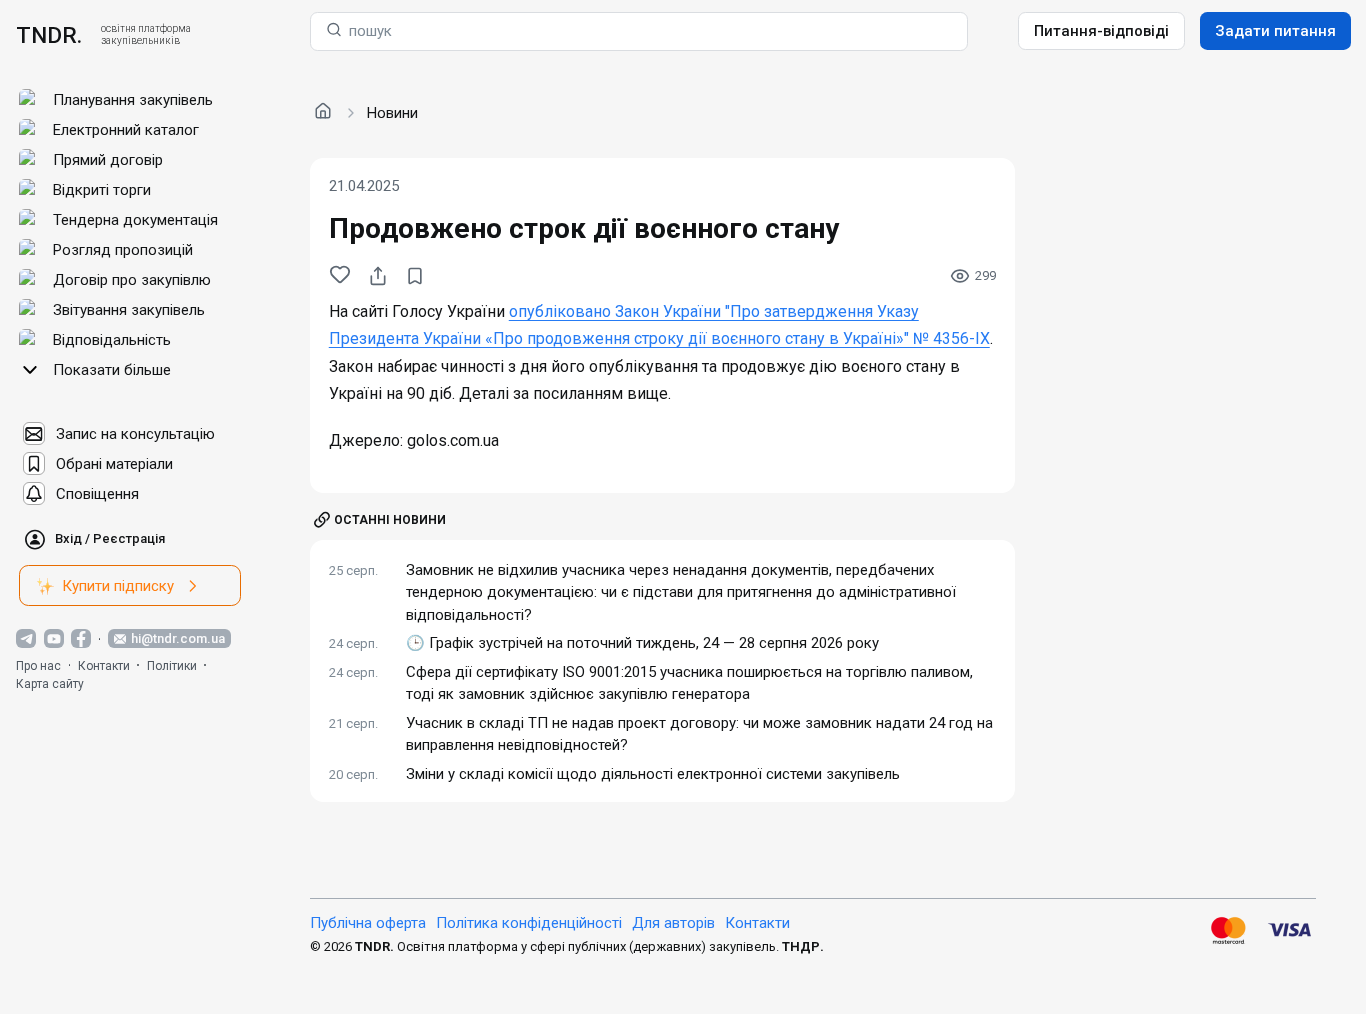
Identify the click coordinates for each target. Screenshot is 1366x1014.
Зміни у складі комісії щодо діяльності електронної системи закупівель (653, 774)
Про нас (38, 666)
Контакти (104, 666)
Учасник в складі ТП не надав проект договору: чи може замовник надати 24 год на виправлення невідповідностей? (699, 734)
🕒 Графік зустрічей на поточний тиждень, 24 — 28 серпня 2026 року (642, 643)
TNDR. (49, 35)
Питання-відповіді (1101, 31)
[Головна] (323, 112)
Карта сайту (50, 684)
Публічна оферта (368, 923)
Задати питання (1275, 31)
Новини (392, 113)
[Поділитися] (378, 276)
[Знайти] (334, 31)
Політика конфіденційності (529, 923)
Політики (172, 666)
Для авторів (673, 923)
